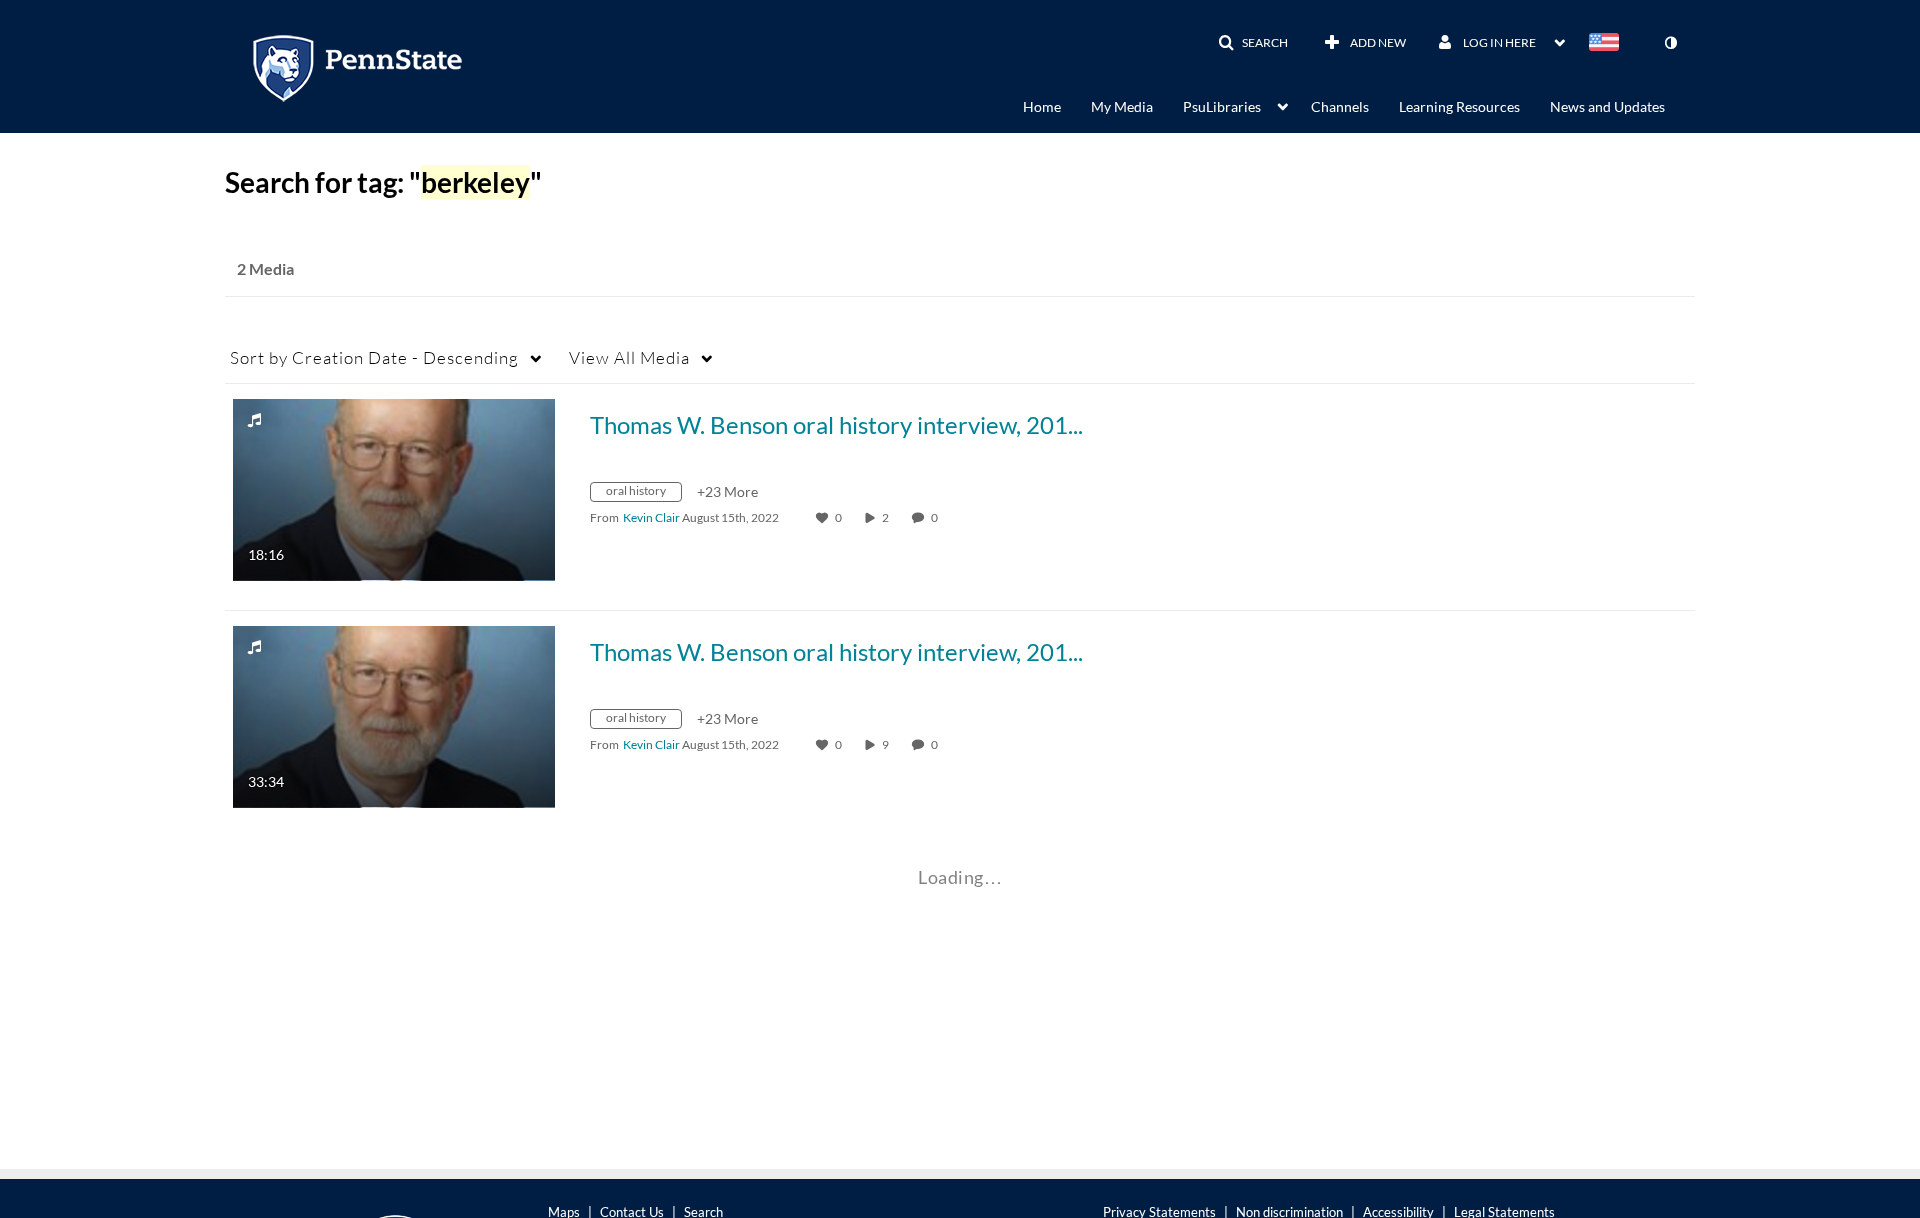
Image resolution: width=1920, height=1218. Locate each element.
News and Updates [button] (1607, 106)
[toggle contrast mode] (1670, 43)
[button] (1253, 43)
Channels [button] (1340, 106)
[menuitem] (1057, 105)
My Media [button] (1122, 106)
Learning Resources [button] (1459, 106)
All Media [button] (629, 357)
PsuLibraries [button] (1222, 106)
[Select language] (1608, 44)
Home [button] (1042, 106)
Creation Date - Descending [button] (374, 357)
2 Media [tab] (265, 268)
